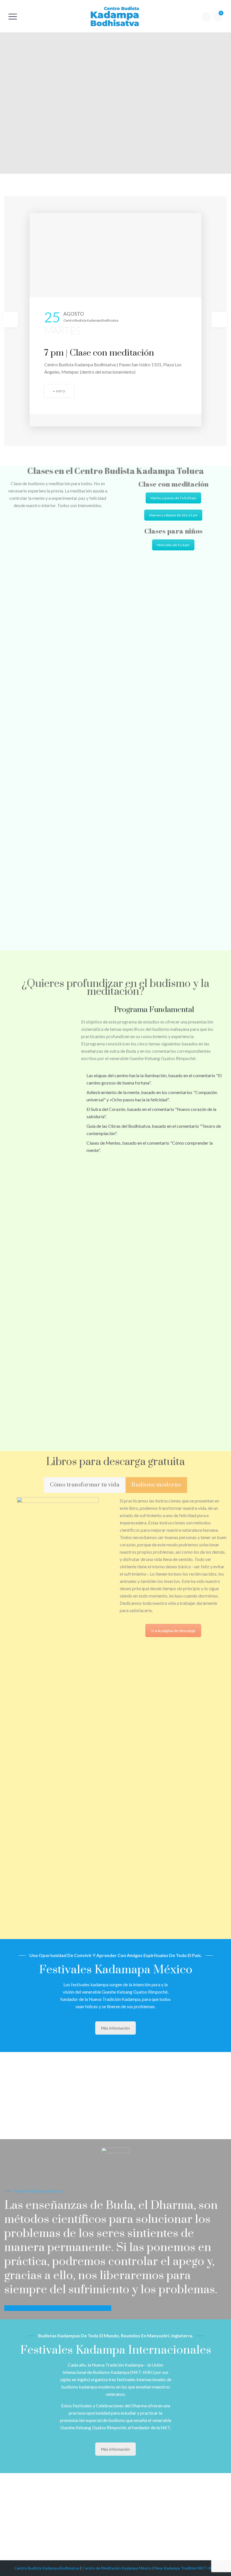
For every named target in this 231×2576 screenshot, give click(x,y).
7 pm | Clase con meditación (99, 353)
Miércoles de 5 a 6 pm (173, 545)
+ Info (59, 391)
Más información (115, 2028)
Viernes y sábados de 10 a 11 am (173, 515)
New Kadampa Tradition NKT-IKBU (186, 2568)
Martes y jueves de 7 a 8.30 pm (173, 498)
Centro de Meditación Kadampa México (117, 2568)
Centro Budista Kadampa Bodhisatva (47, 2568)
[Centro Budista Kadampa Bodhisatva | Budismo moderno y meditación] (115, 16)
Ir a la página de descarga (173, 1631)
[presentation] (10, 320)
